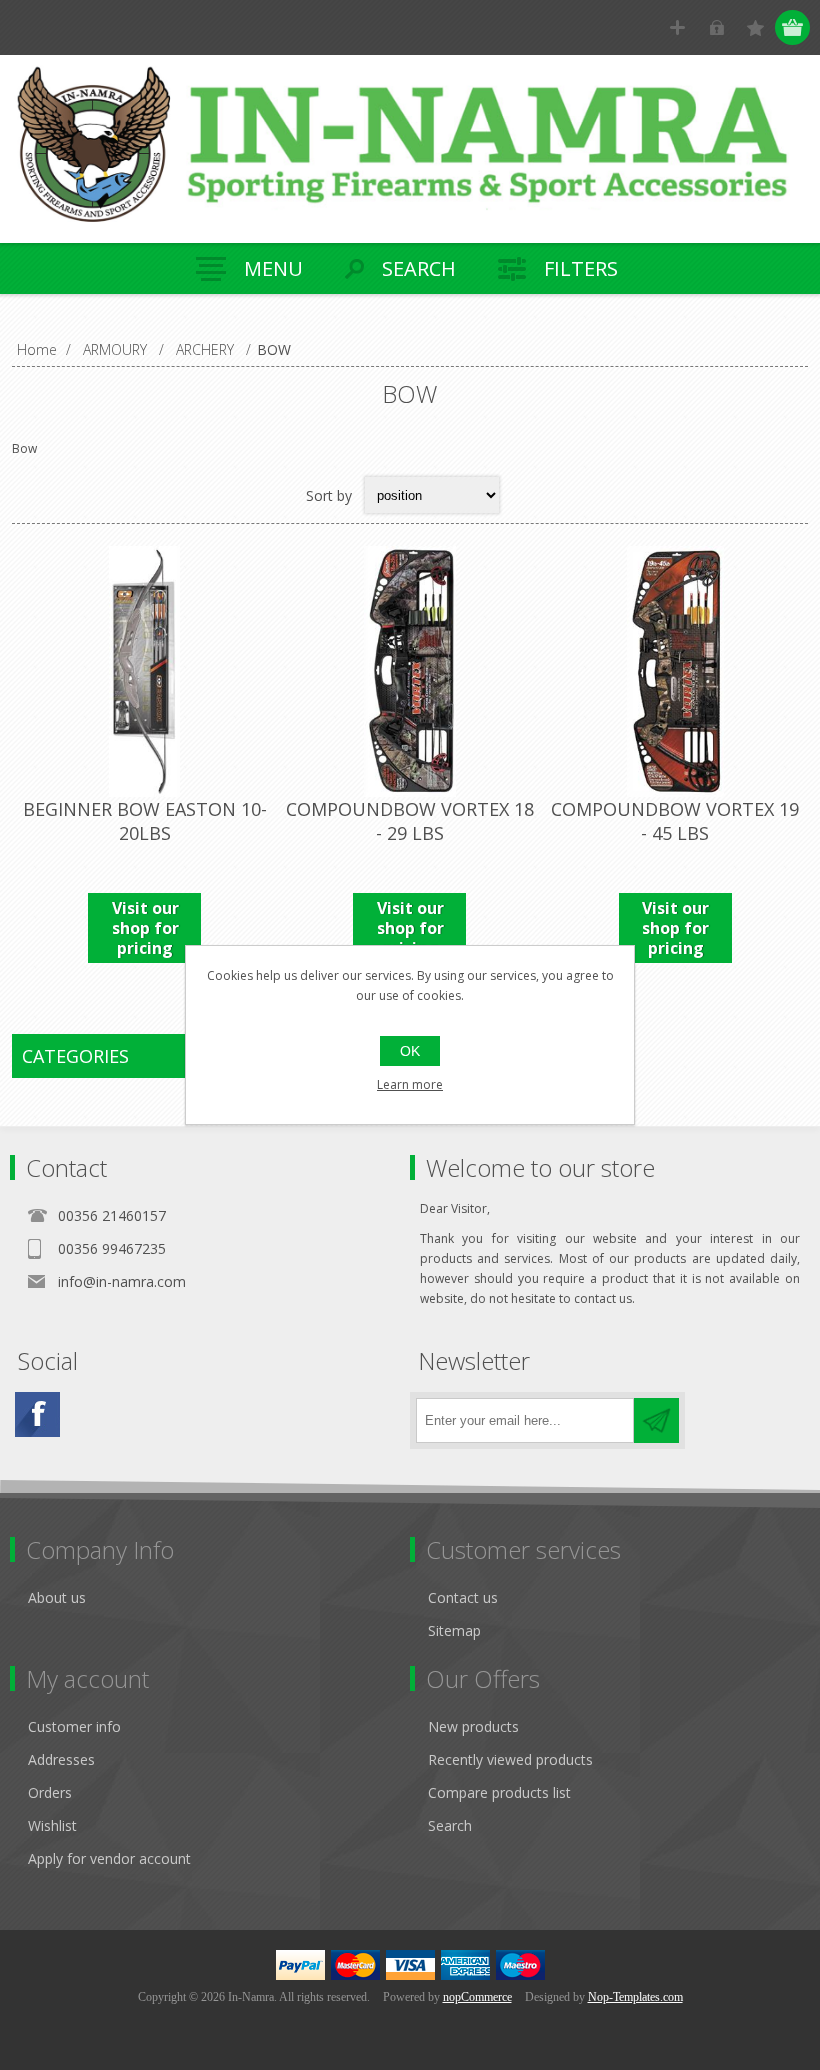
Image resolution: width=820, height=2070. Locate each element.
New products (473, 1726)
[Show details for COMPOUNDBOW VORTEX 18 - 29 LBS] (409, 671)
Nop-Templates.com (635, 1997)
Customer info (74, 1726)
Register (677, 27)
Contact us (463, 1597)
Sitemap (454, 1630)
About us (57, 1597)
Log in (716, 27)
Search (450, 1825)
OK (410, 1051)
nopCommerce (477, 1997)
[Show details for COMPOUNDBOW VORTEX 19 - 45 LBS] (675, 671)
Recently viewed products (510, 1759)
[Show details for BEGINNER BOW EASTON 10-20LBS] (144, 671)
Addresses (61, 1759)
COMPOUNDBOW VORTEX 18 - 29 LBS (410, 821)
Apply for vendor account (109, 1858)
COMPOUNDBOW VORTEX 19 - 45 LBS (675, 821)
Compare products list (499, 1792)
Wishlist (52, 1825)
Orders (50, 1792)
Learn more (410, 1084)
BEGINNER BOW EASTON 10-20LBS (145, 821)
